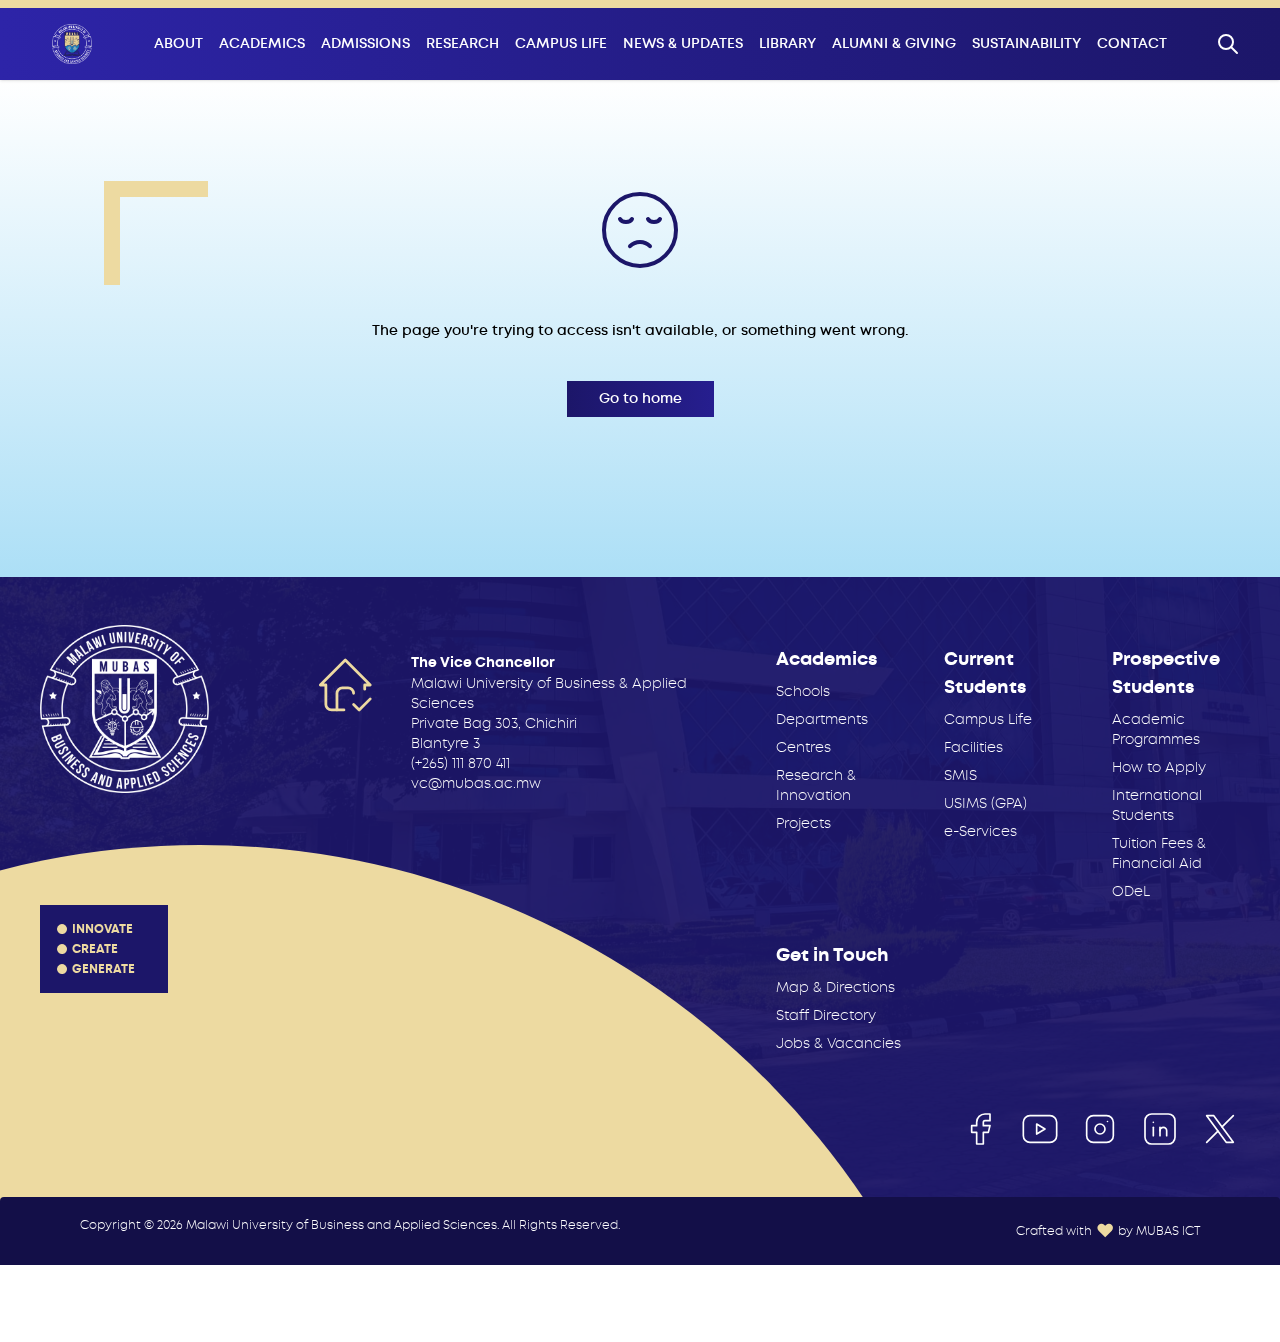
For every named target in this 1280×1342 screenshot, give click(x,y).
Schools (803, 691)
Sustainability (1026, 43)
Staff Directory (826, 1015)
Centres (803, 747)
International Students (1157, 805)
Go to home (640, 398)
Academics (262, 43)
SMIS (960, 775)
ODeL (1131, 891)
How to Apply (1159, 767)
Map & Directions (835, 987)
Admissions (365, 43)
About (178, 43)
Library (787, 43)
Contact (1132, 43)
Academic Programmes (1156, 729)
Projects (803, 823)
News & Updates (683, 43)
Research (462, 43)
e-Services (980, 831)
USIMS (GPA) (985, 803)
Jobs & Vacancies (838, 1043)
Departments (822, 719)
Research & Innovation (816, 785)
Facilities (973, 747)
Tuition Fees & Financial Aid (1159, 853)
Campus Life (561, 43)
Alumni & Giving (894, 43)
